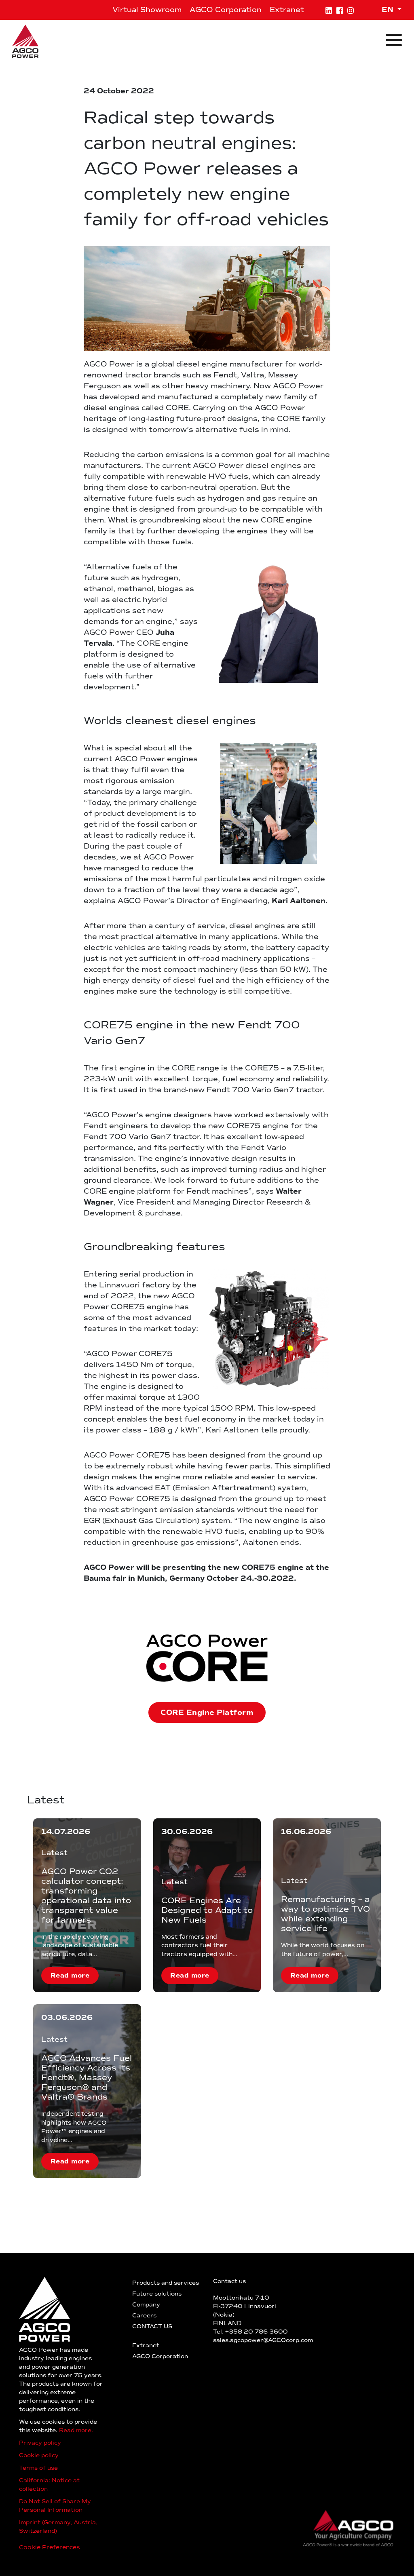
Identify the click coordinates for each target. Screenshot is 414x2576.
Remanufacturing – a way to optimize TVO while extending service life (325, 1914)
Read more (70, 1976)
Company (146, 2305)
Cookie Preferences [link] (50, 2547)
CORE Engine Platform (207, 1712)
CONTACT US (152, 2326)
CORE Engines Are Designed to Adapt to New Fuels (207, 1910)
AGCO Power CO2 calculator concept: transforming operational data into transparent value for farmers (86, 1896)
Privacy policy (40, 2443)
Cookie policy (39, 2455)
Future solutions (157, 2294)
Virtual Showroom (147, 10)
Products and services (166, 2283)
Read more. (76, 2430)
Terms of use (38, 2468)
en (389, 10)
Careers (144, 2316)
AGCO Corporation (226, 10)
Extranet (287, 10)
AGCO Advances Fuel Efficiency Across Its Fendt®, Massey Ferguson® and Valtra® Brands (87, 2077)
